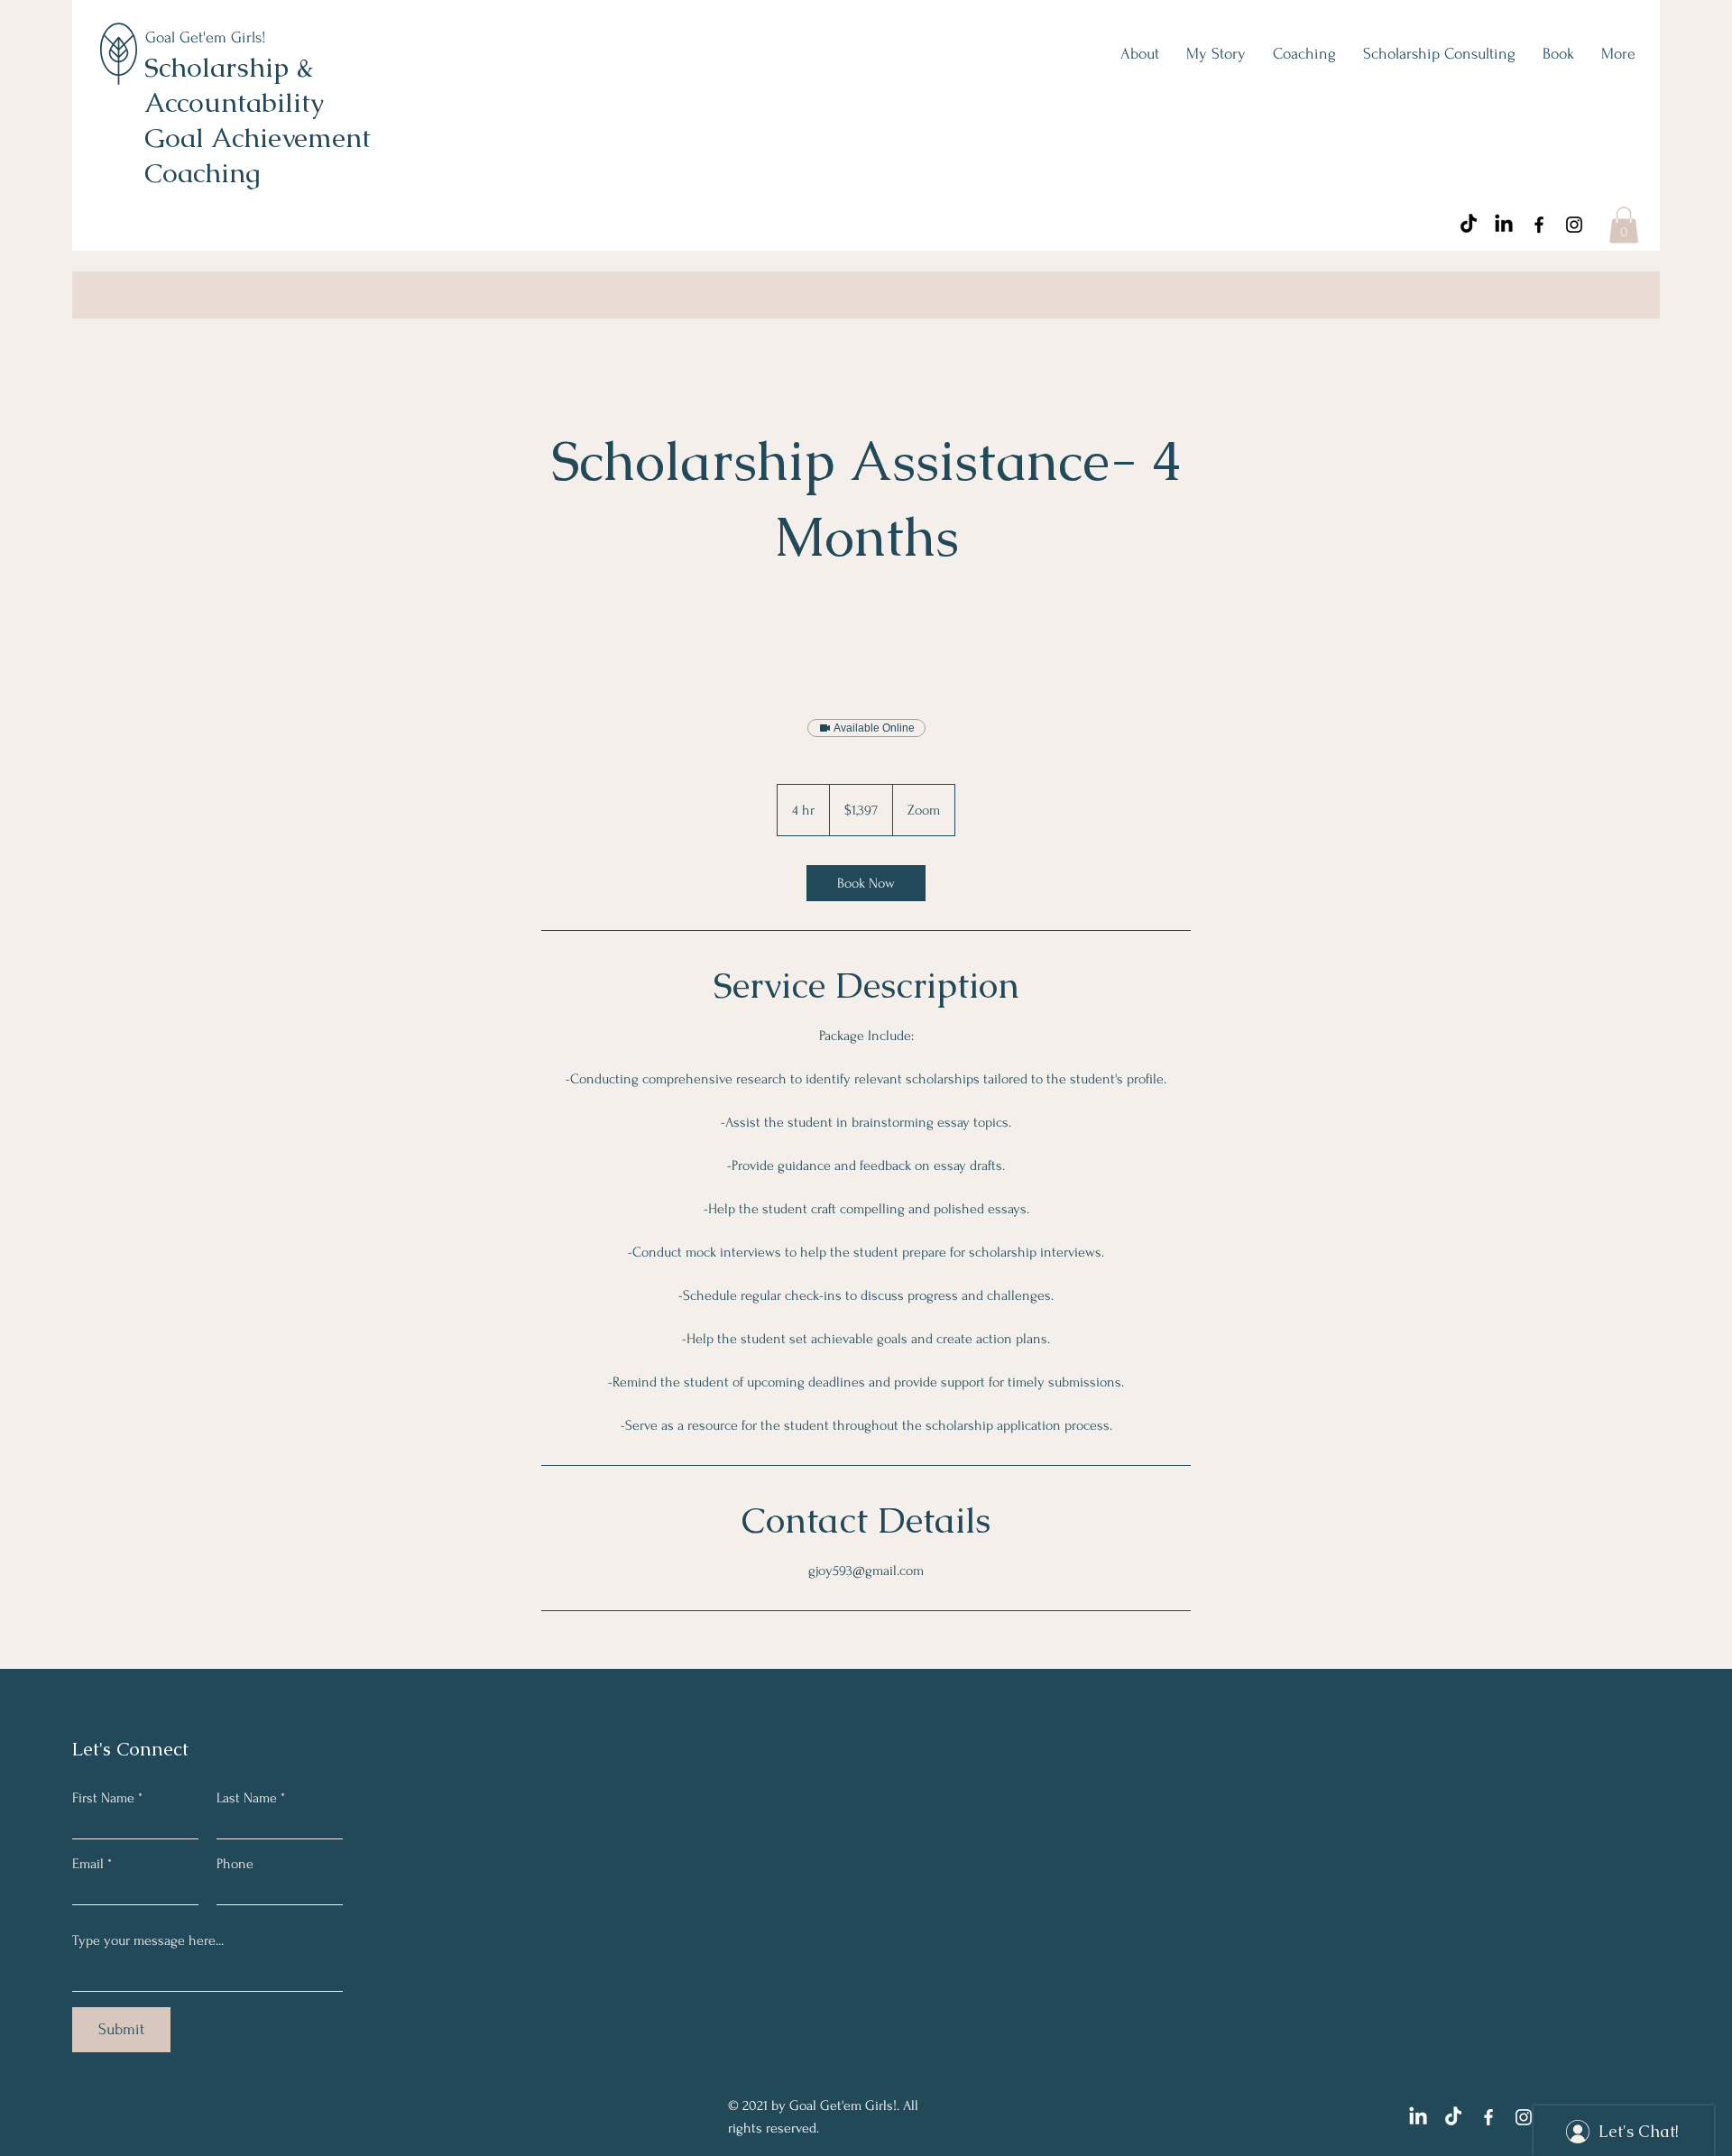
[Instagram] (1574, 225)
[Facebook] (1539, 225)
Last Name (247, 1798)
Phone (235, 1864)
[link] (866, 883)
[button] (1624, 225)
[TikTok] (1469, 225)
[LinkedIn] (1504, 225)
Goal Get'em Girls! (206, 37)
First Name (103, 1798)
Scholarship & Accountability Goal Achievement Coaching (258, 120)
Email (88, 1864)
